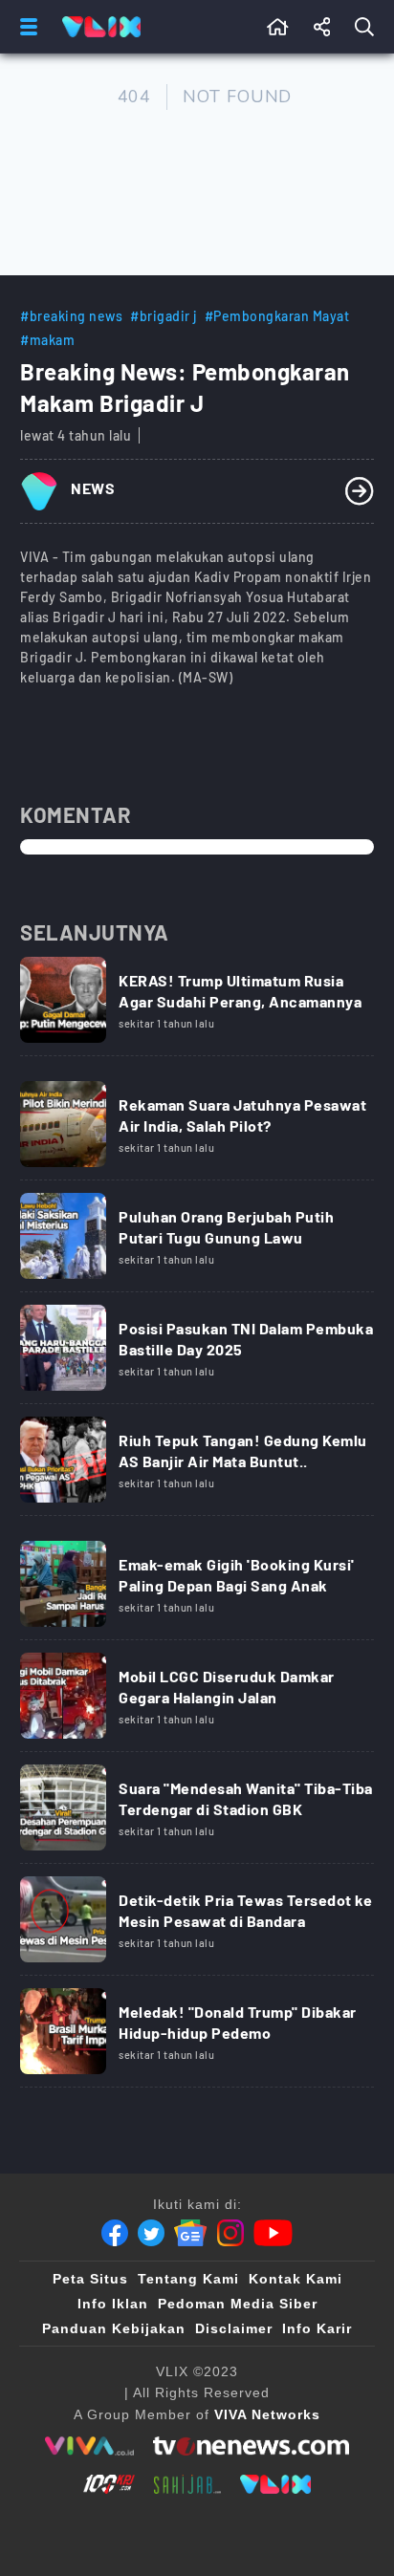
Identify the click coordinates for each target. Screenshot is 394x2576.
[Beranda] (278, 27)
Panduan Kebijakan (114, 2328)
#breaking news (71, 316)
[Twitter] (151, 2233)
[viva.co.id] (89, 2446)
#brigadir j (164, 316)
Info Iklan (113, 2304)
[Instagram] (230, 2233)
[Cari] (368, 27)
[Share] (322, 27)
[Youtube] (273, 2233)
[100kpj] (109, 2484)
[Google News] (190, 2233)
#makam (47, 340)
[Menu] (25, 27)
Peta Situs (90, 2279)
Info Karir (317, 2328)
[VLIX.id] (275, 2484)
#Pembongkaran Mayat (277, 316)
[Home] (101, 27)
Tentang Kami (188, 2279)
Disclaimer (234, 2328)
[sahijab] (187, 2484)
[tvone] (251, 2446)
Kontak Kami (295, 2279)
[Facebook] (115, 2233)
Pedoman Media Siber (238, 2304)
